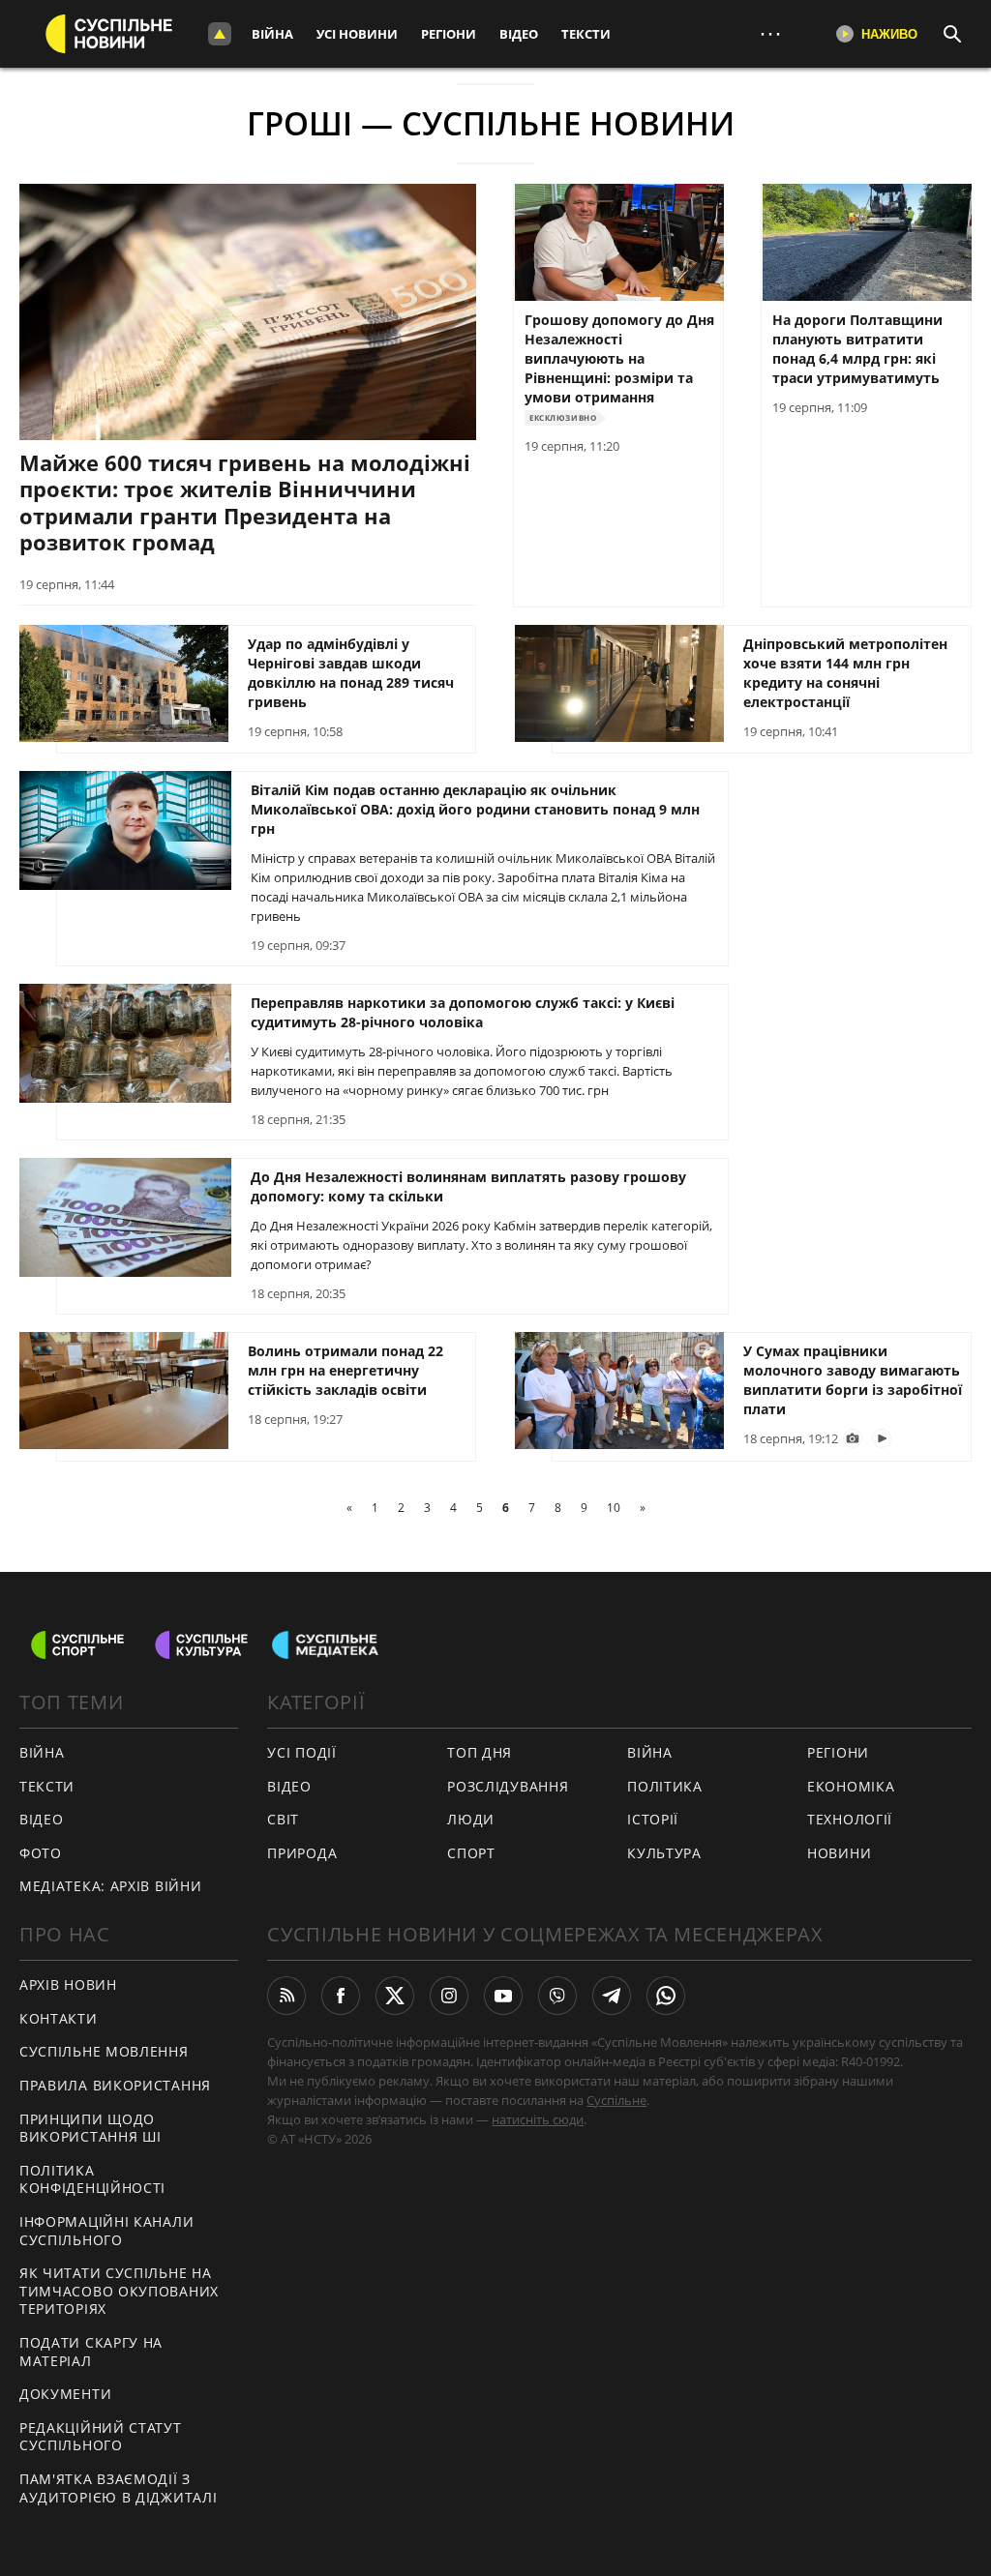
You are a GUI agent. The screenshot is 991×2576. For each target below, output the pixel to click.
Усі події (301, 1752)
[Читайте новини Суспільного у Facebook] (341, 1996)
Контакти (59, 2018)
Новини (839, 1853)
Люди (471, 1819)
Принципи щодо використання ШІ (90, 2128)
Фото (41, 1853)
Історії (653, 1819)
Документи (65, 2394)
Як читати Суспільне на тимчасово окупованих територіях (119, 2291)
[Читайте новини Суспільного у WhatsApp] (666, 1996)
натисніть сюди (538, 2119)
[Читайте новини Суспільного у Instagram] (449, 1996)
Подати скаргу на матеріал (91, 2352)
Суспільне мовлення (104, 2051)
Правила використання (115, 2085)
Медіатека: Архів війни (110, 1886)
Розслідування (508, 1786)
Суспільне (616, 2100)
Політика (665, 1786)
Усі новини (357, 34)
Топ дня (480, 1752)
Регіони (449, 34)
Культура (664, 1853)
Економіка (851, 1786)
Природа (302, 1853)
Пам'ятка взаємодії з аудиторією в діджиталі (118, 2488)
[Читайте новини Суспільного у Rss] (286, 1996)
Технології (850, 1819)
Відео (519, 34)
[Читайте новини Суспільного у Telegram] (612, 1996)
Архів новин (68, 1984)
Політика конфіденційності (92, 2179)
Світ (283, 1819)
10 (614, 1508)
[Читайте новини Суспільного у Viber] (557, 1996)
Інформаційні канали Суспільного (106, 2231)
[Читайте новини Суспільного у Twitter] (395, 1996)
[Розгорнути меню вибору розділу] (220, 34)
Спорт (471, 1853)
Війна (272, 34)
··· (770, 33)
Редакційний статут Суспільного (101, 2437)
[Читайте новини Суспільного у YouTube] (503, 1996)
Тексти (586, 34)
